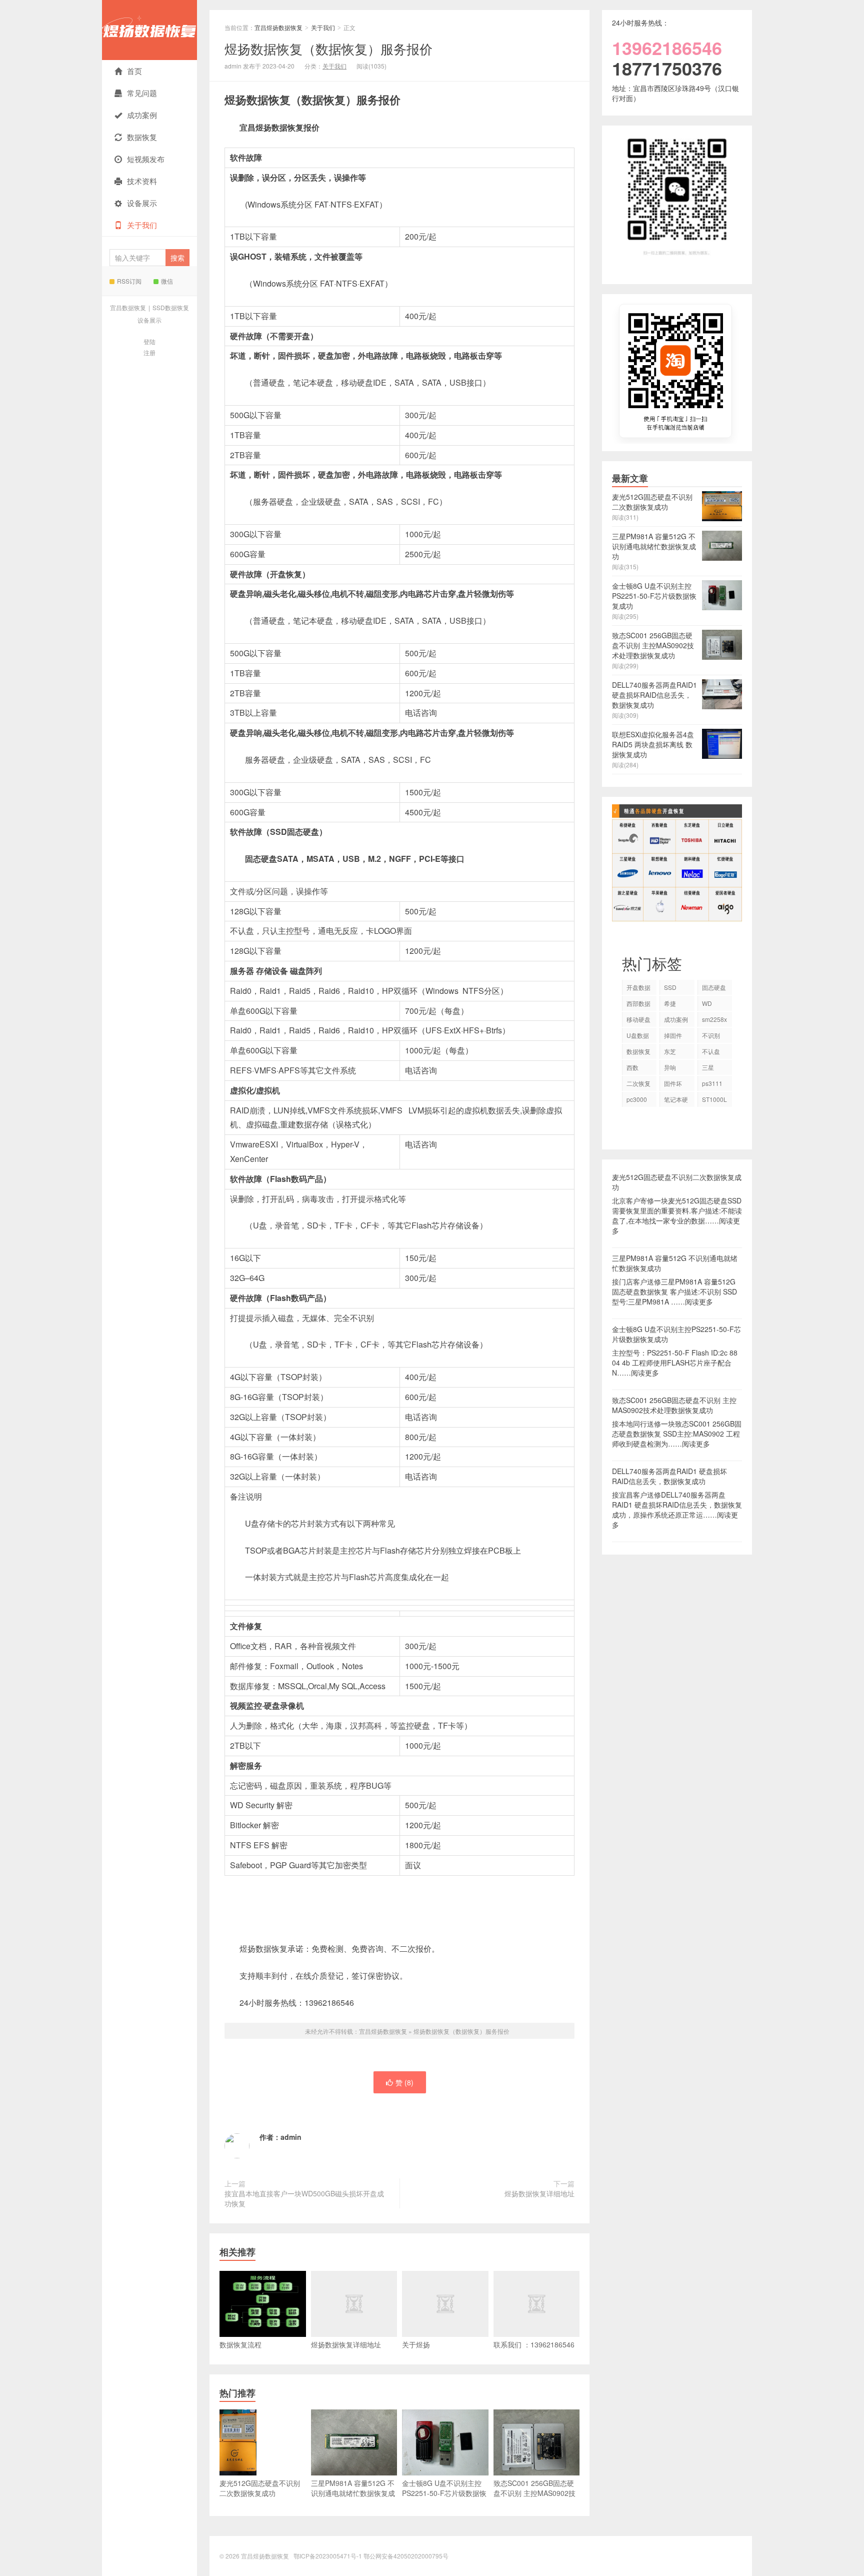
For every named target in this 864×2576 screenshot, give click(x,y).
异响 (670, 1067)
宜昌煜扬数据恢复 (149, 30)
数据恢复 (142, 137)
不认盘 (711, 1051)
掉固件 (673, 1035)
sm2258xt (714, 1021)
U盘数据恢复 (638, 1037)
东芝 (670, 1051)
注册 (149, 352)
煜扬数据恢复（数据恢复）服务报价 (328, 48)
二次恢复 (638, 1083)
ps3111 (712, 1083)
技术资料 (142, 181)
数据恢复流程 (240, 2344)
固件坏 (673, 1083)
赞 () (404, 2082)
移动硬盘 (638, 1019)
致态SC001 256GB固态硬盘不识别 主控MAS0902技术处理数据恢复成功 (674, 1405)
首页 (134, 71)
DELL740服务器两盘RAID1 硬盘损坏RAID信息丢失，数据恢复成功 (669, 1476)
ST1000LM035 (714, 1101)
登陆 (149, 341)
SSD (670, 987)
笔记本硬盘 (676, 1101)
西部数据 (638, 1003)
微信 (167, 281)
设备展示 (142, 203)
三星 (708, 1067)
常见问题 (142, 93)
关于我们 (142, 225)
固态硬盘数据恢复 (714, 989)
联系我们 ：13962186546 (534, 2344)
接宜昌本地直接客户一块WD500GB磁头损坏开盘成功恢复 (304, 2198)
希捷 (670, 1003)
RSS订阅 (129, 281)
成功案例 (142, 115)
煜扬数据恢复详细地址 (539, 2193)
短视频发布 (146, 159)
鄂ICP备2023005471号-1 (328, 2556)
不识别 (711, 1035)
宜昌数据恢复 (128, 307)
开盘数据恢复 (638, 989)
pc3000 (637, 1099)
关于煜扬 (416, 2344)
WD (707, 1003)
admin (291, 2137)
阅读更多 (699, 1302)
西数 (632, 1067)
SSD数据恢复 (171, 307)
